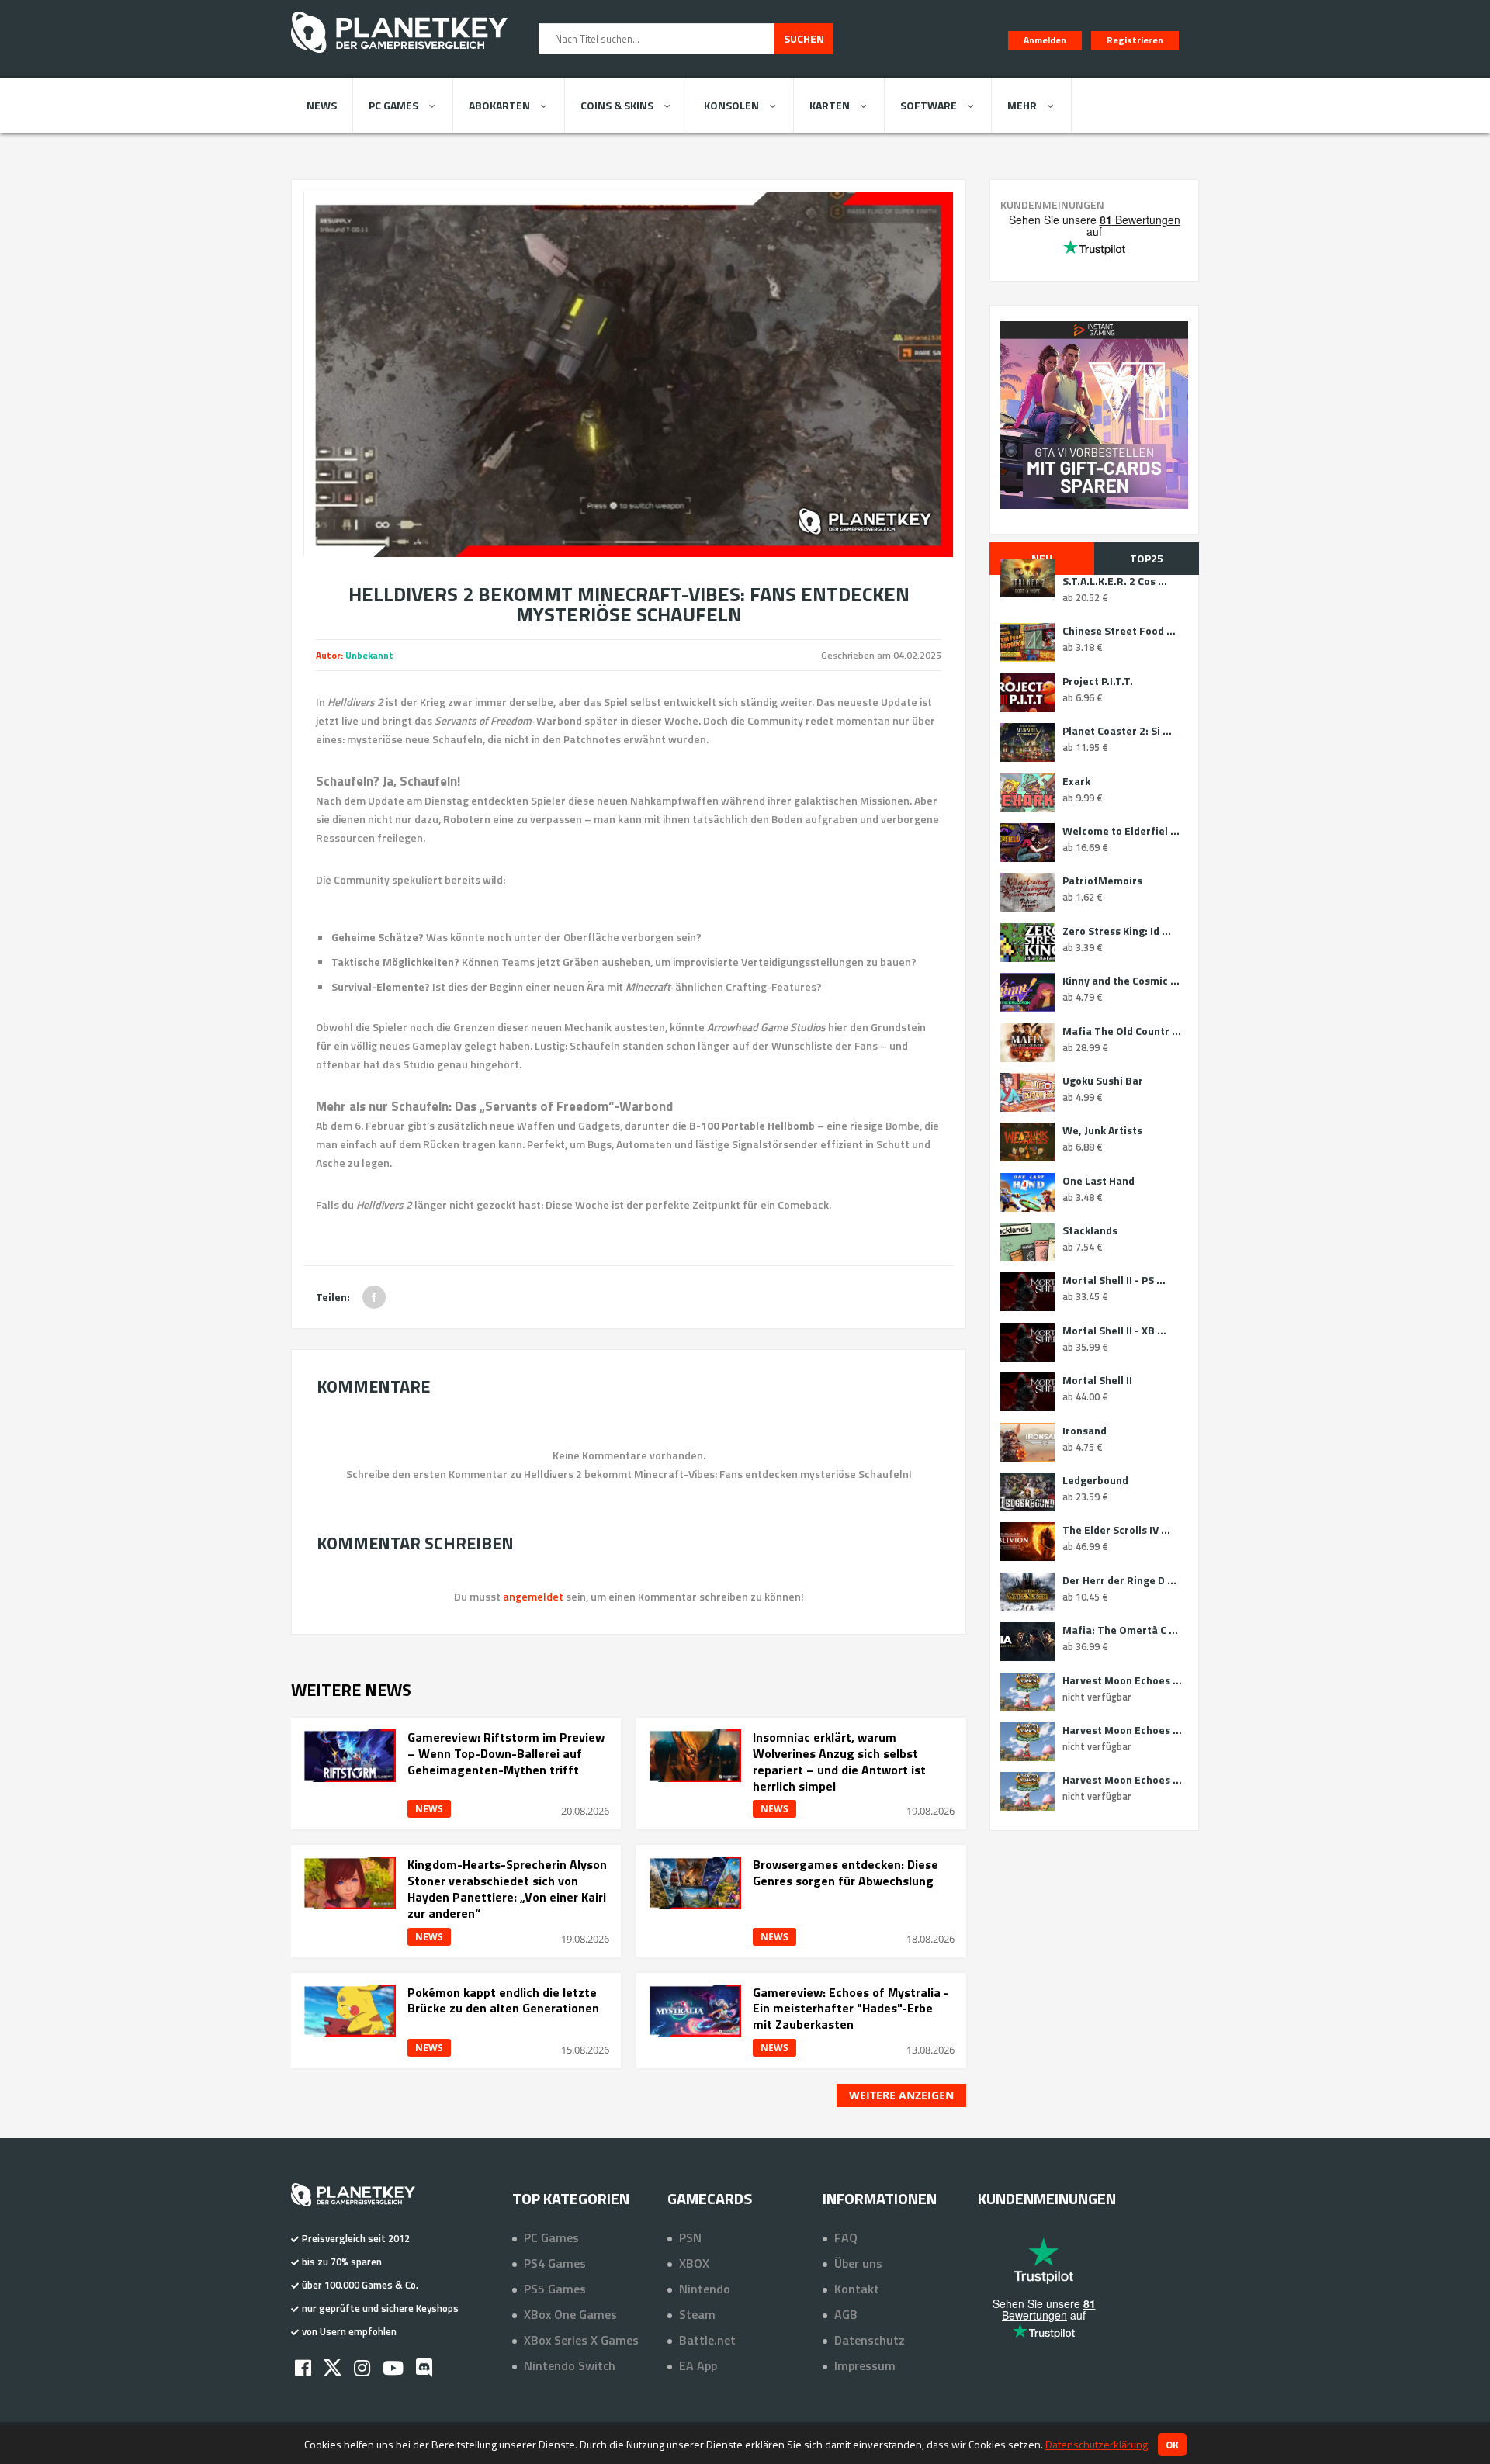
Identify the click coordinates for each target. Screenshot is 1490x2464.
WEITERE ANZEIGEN (901, 2095)
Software (929, 105)
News (322, 105)
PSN (690, 2237)
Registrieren (1135, 40)
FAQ (846, 2237)
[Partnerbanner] (1094, 415)
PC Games (393, 105)
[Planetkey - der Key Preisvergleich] (399, 56)
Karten (830, 105)
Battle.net (707, 2340)
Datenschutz (870, 2340)
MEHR (1022, 105)
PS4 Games (555, 2263)
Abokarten (499, 105)
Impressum (865, 2365)
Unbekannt (369, 655)
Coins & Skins (617, 105)
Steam (697, 2314)
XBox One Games (570, 2314)
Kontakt (857, 2289)
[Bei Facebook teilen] (374, 1297)
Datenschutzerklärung (1097, 2444)
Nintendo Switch (570, 2365)
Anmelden (1045, 40)
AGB (846, 2314)
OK (1172, 2445)
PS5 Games (555, 2289)
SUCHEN (804, 38)
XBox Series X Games (581, 2340)
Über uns (858, 2263)
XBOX (694, 2263)
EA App (698, 2365)
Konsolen (731, 105)
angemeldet (533, 1596)
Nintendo (705, 2289)
